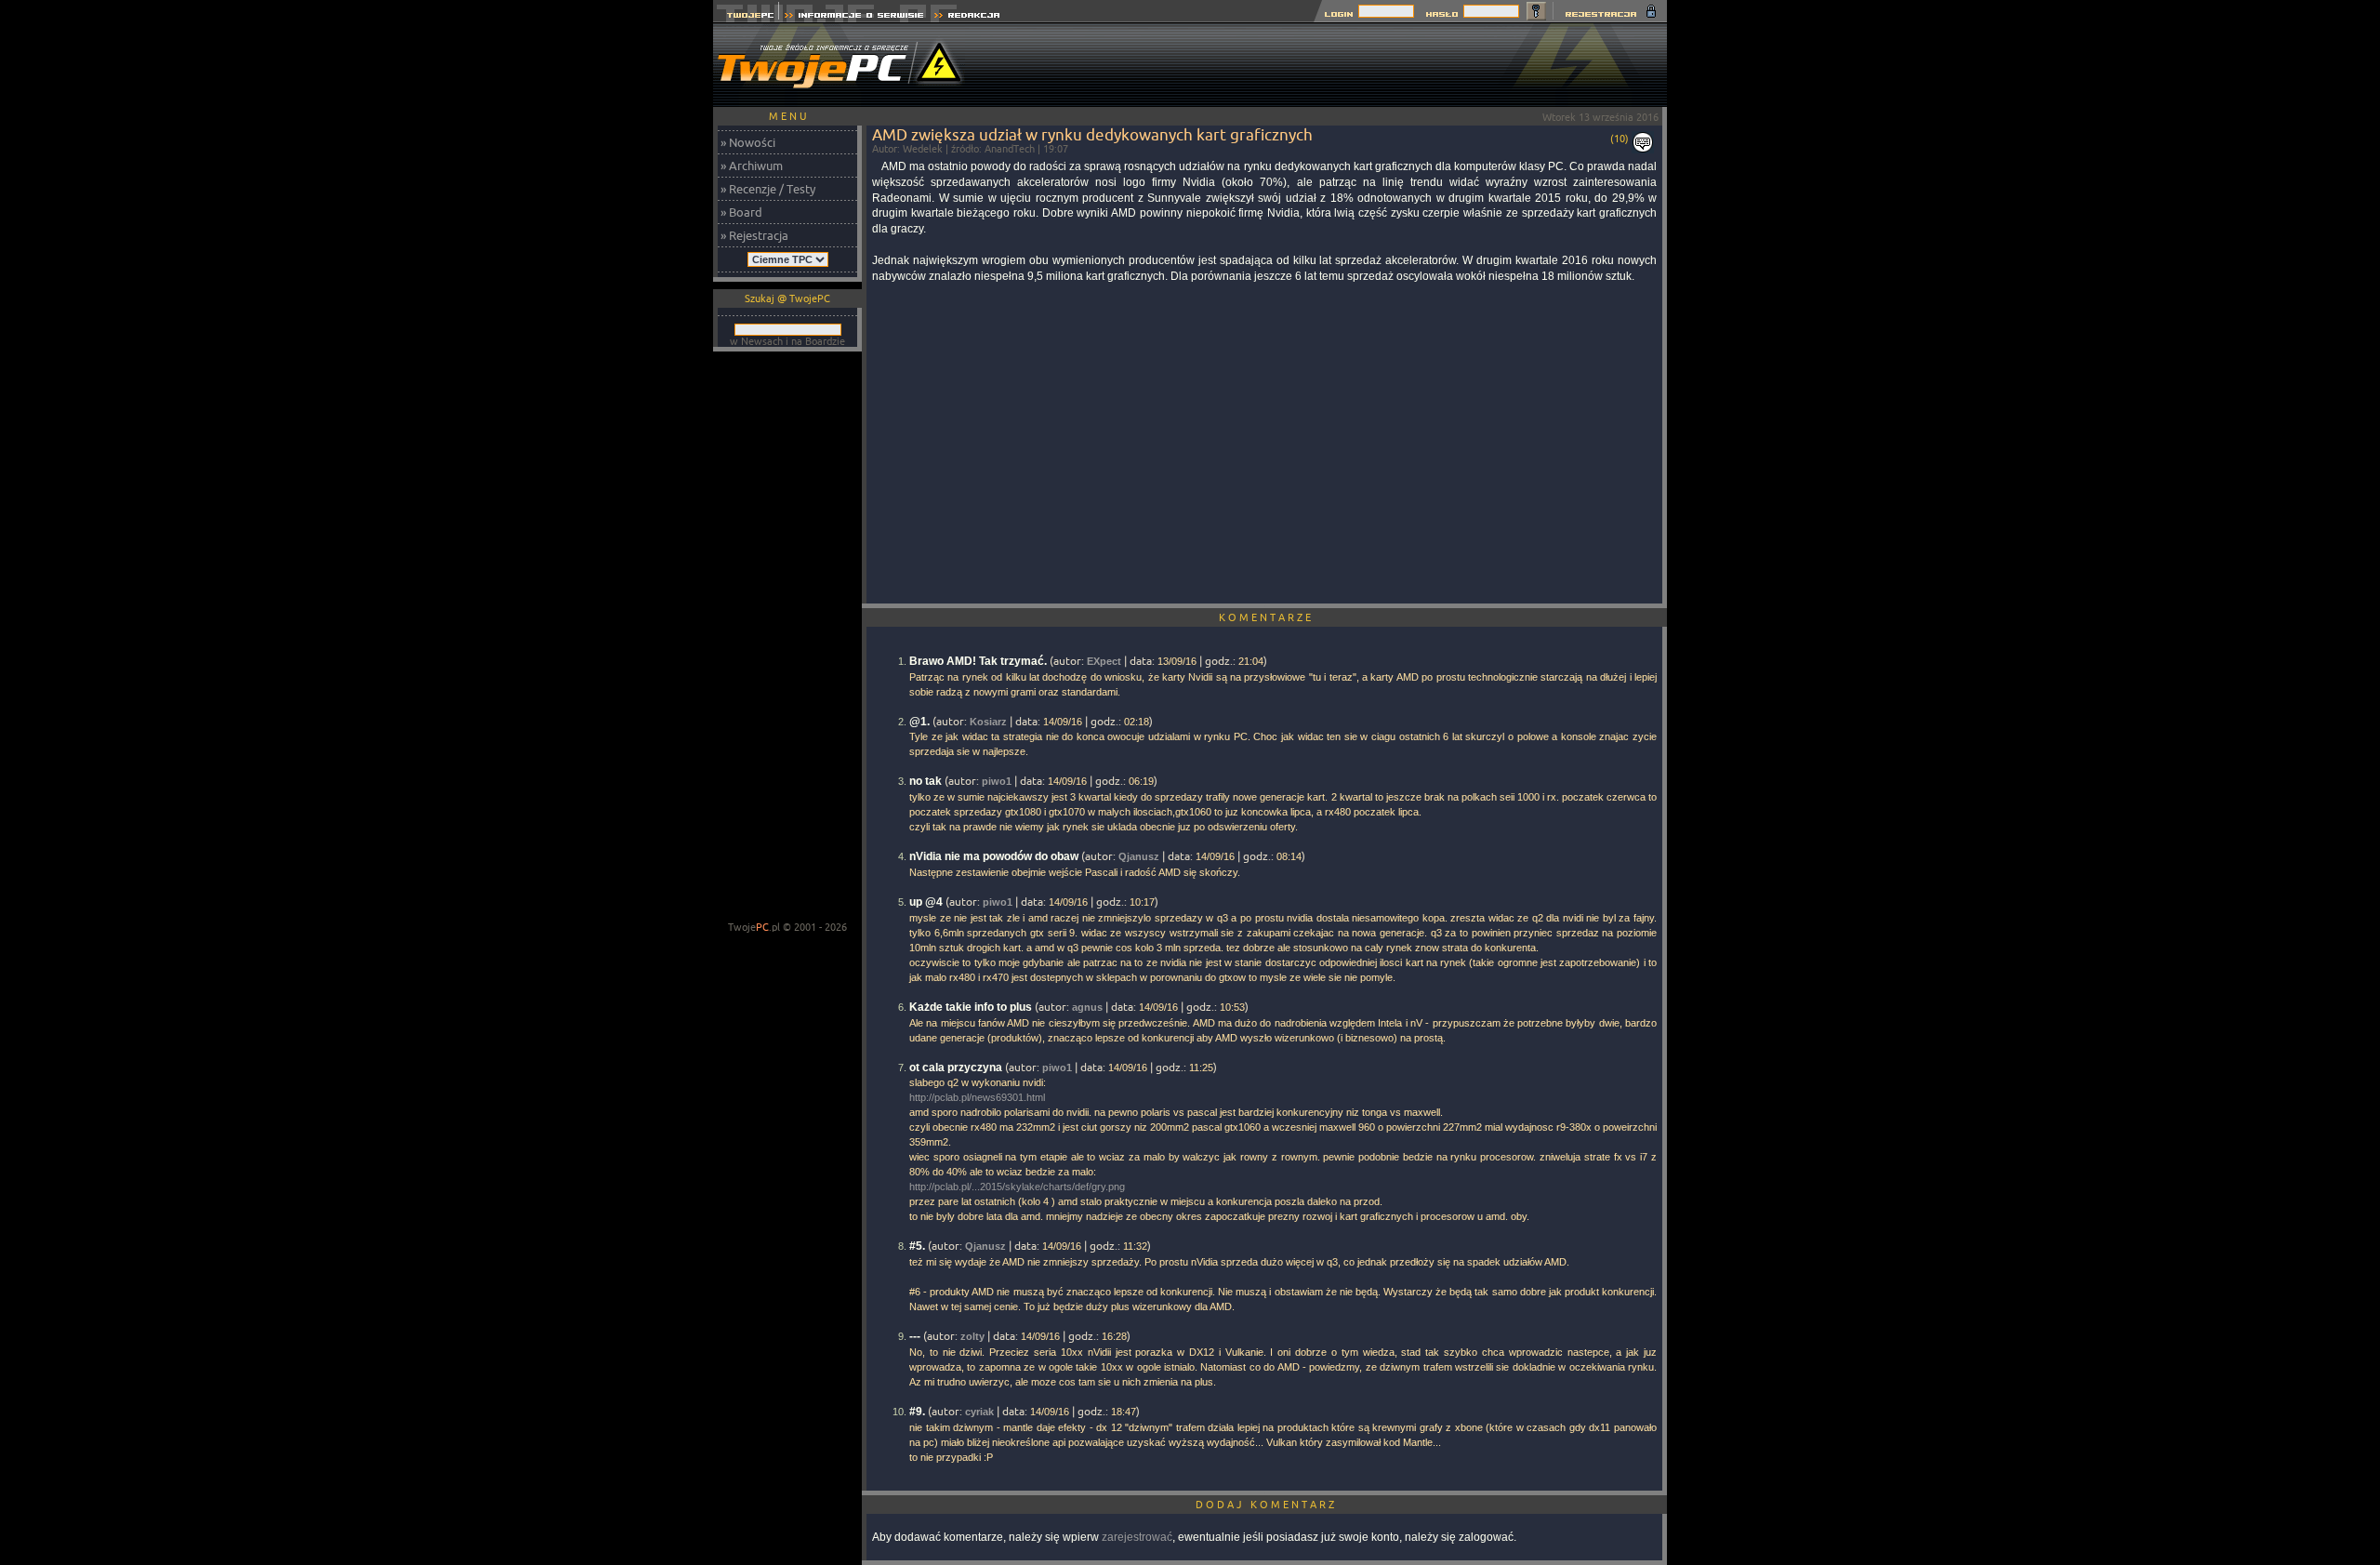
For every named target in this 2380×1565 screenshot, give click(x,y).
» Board (741, 212)
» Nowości (748, 142)
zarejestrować (1137, 1537)
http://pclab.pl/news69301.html (977, 1097)
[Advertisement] (1329, 65)
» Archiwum (752, 166)
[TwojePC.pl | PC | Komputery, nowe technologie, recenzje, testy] (746, 17)
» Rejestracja (754, 235)
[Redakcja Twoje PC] (967, 17)
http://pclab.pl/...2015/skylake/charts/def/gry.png (1017, 1187)
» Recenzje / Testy (768, 189)
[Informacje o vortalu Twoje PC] (854, 17)
